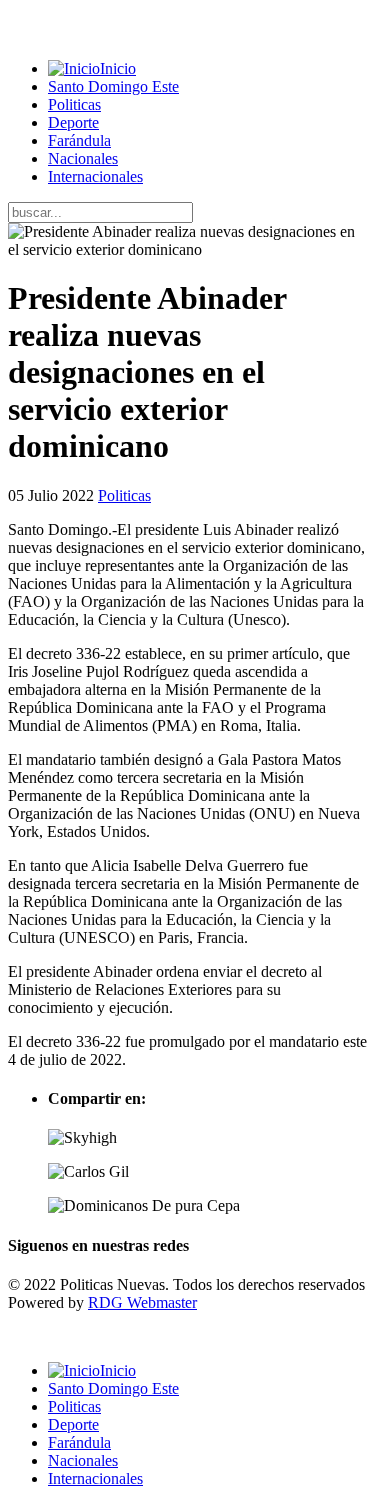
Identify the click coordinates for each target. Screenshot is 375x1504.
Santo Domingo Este (113, 86)
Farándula (79, 140)
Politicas (74, 104)
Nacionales (83, 158)
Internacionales (95, 176)
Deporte (73, 122)
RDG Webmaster (142, 1302)
